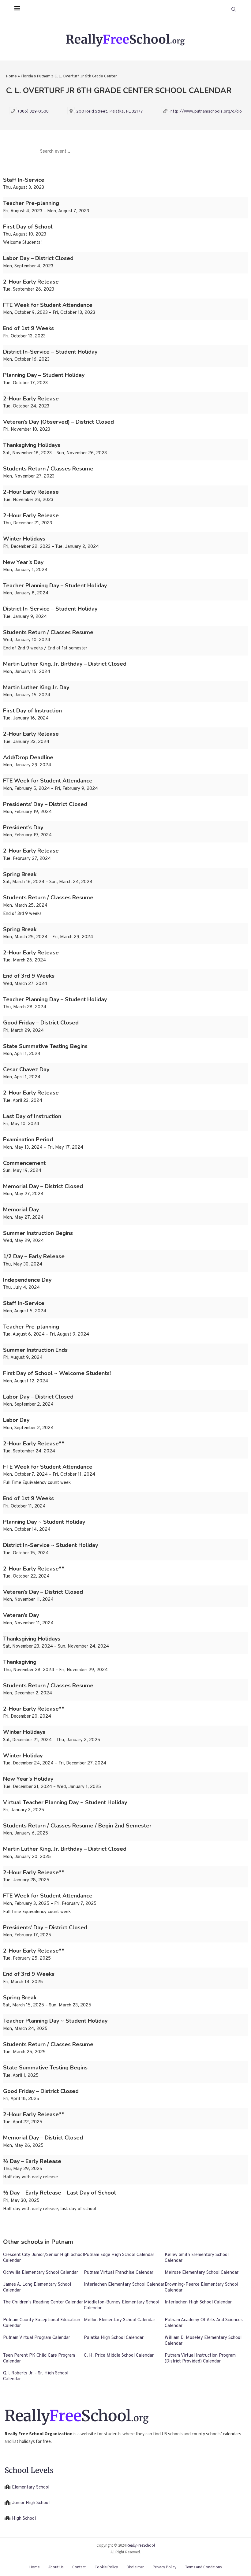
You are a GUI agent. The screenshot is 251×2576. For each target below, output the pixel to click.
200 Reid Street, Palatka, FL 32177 (110, 112)
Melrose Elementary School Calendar (202, 2273)
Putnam (44, 76)
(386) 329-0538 (33, 112)
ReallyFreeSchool (141, 2545)
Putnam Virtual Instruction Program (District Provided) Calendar (200, 2359)
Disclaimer (135, 2567)
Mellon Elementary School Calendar (120, 2320)
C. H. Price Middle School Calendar (119, 2356)
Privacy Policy (165, 2567)
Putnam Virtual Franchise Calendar (119, 2273)
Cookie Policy (106, 2567)
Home (11, 76)
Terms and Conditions (203, 2567)
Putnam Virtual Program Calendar (37, 2338)
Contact (79, 2567)
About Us (56, 2567)
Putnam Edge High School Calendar (119, 2255)
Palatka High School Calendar (114, 2338)
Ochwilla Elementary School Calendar (41, 2273)
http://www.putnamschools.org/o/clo (206, 112)
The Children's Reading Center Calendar (43, 2302)
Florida (27, 76)
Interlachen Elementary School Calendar (124, 2285)
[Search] (234, 9)
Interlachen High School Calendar (198, 2302)
